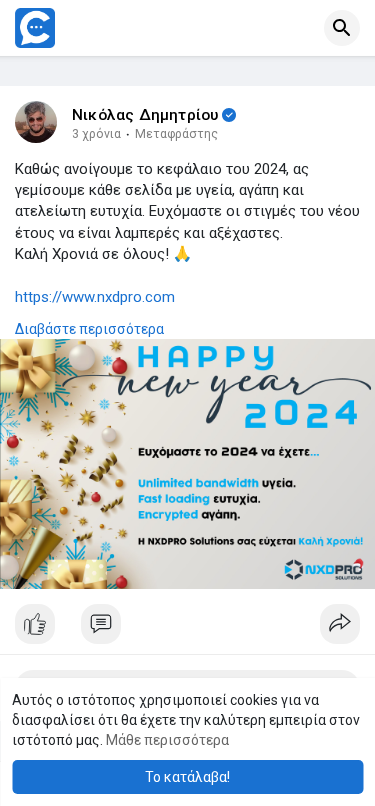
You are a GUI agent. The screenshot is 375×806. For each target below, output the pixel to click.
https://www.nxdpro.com (95, 297)
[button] (342, 28)
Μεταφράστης (176, 134)
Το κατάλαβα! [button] (187, 777)
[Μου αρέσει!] (187, 629)
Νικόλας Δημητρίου (145, 115)
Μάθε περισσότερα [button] (167, 740)
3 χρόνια (96, 134)
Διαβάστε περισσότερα (89, 329)
